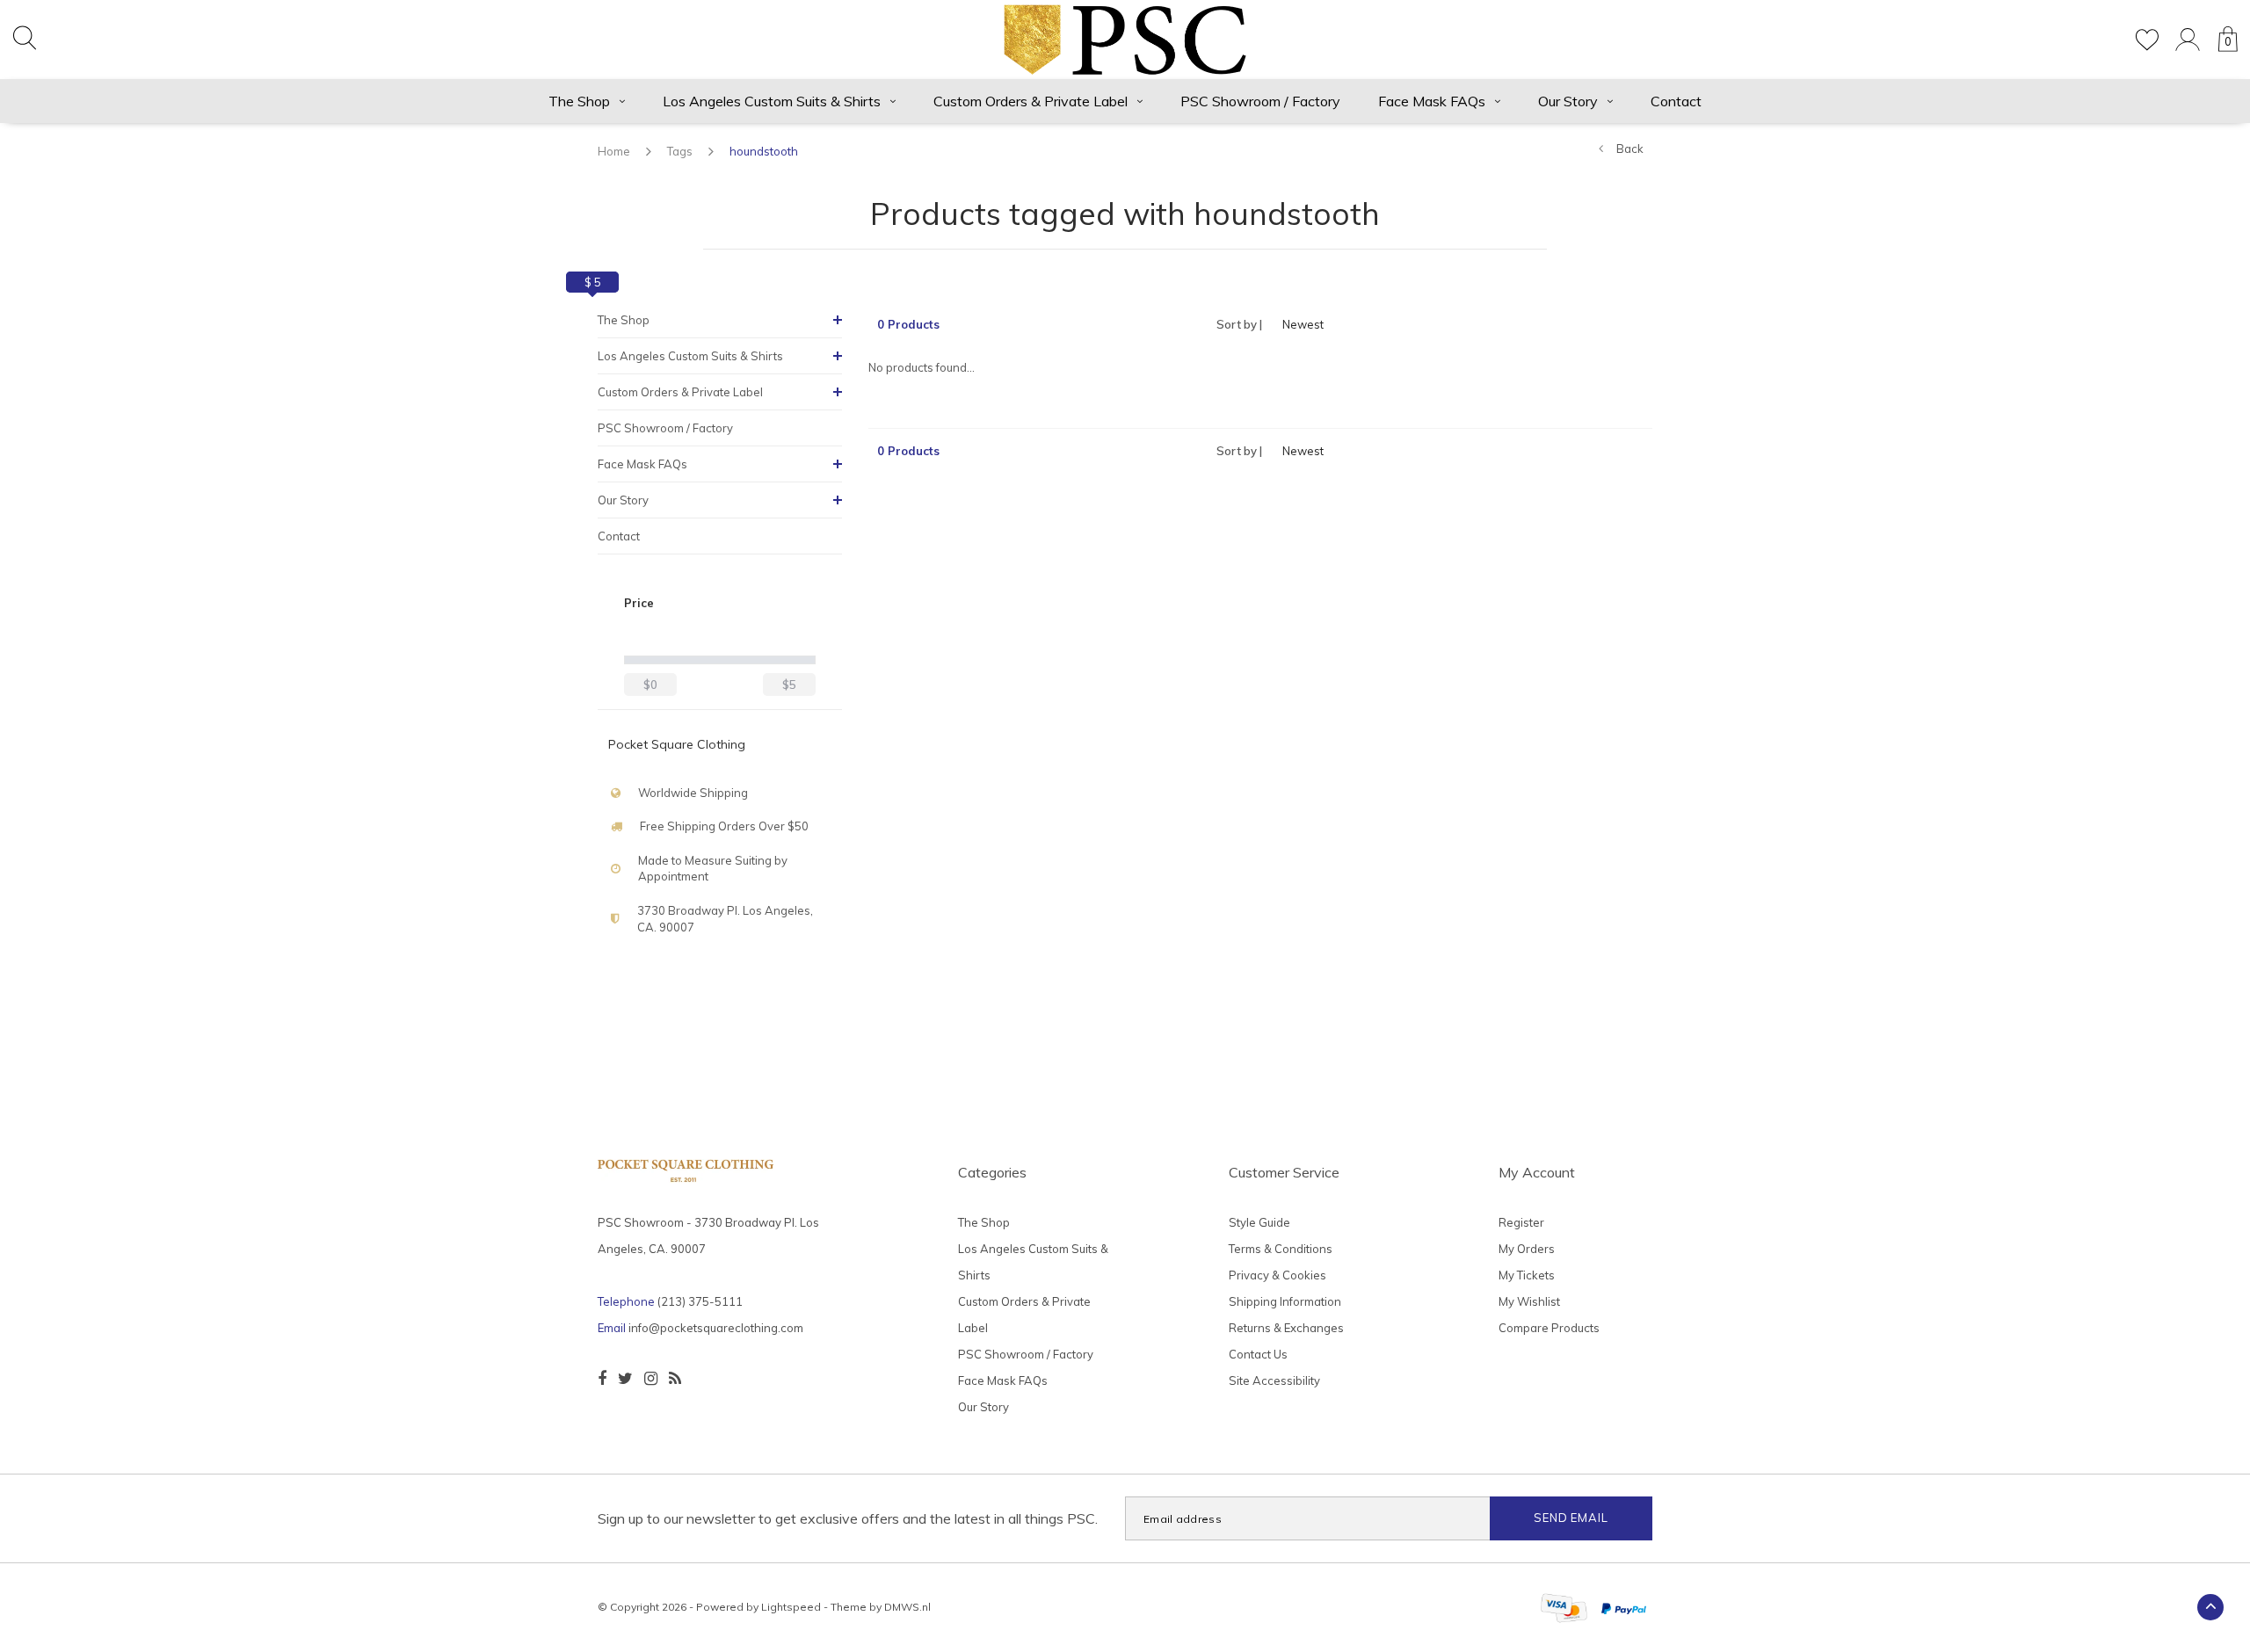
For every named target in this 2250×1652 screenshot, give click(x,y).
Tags (680, 151)
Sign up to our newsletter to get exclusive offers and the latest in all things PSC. (848, 1518)
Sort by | (1239, 324)
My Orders (1527, 1249)
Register (1521, 1222)
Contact (1676, 101)
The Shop (579, 101)
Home (614, 151)
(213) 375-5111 (700, 1301)
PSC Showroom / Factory (1260, 101)
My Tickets (1527, 1275)
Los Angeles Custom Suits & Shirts (772, 101)
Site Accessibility (1274, 1380)
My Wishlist (1529, 1301)
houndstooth (764, 151)
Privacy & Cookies (1277, 1275)
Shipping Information (1285, 1301)
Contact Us (1258, 1354)
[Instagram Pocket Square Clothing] (651, 1379)
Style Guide (1259, 1222)
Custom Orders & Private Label (1031, 101)
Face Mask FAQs (1432, 101)
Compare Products (1549, 1328)
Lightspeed (791, 1607)
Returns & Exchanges (1286, 1328)
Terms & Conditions (1281, 1249)
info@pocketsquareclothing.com (716, 1328)
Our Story (1568, 101)
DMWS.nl (907, 1607)
